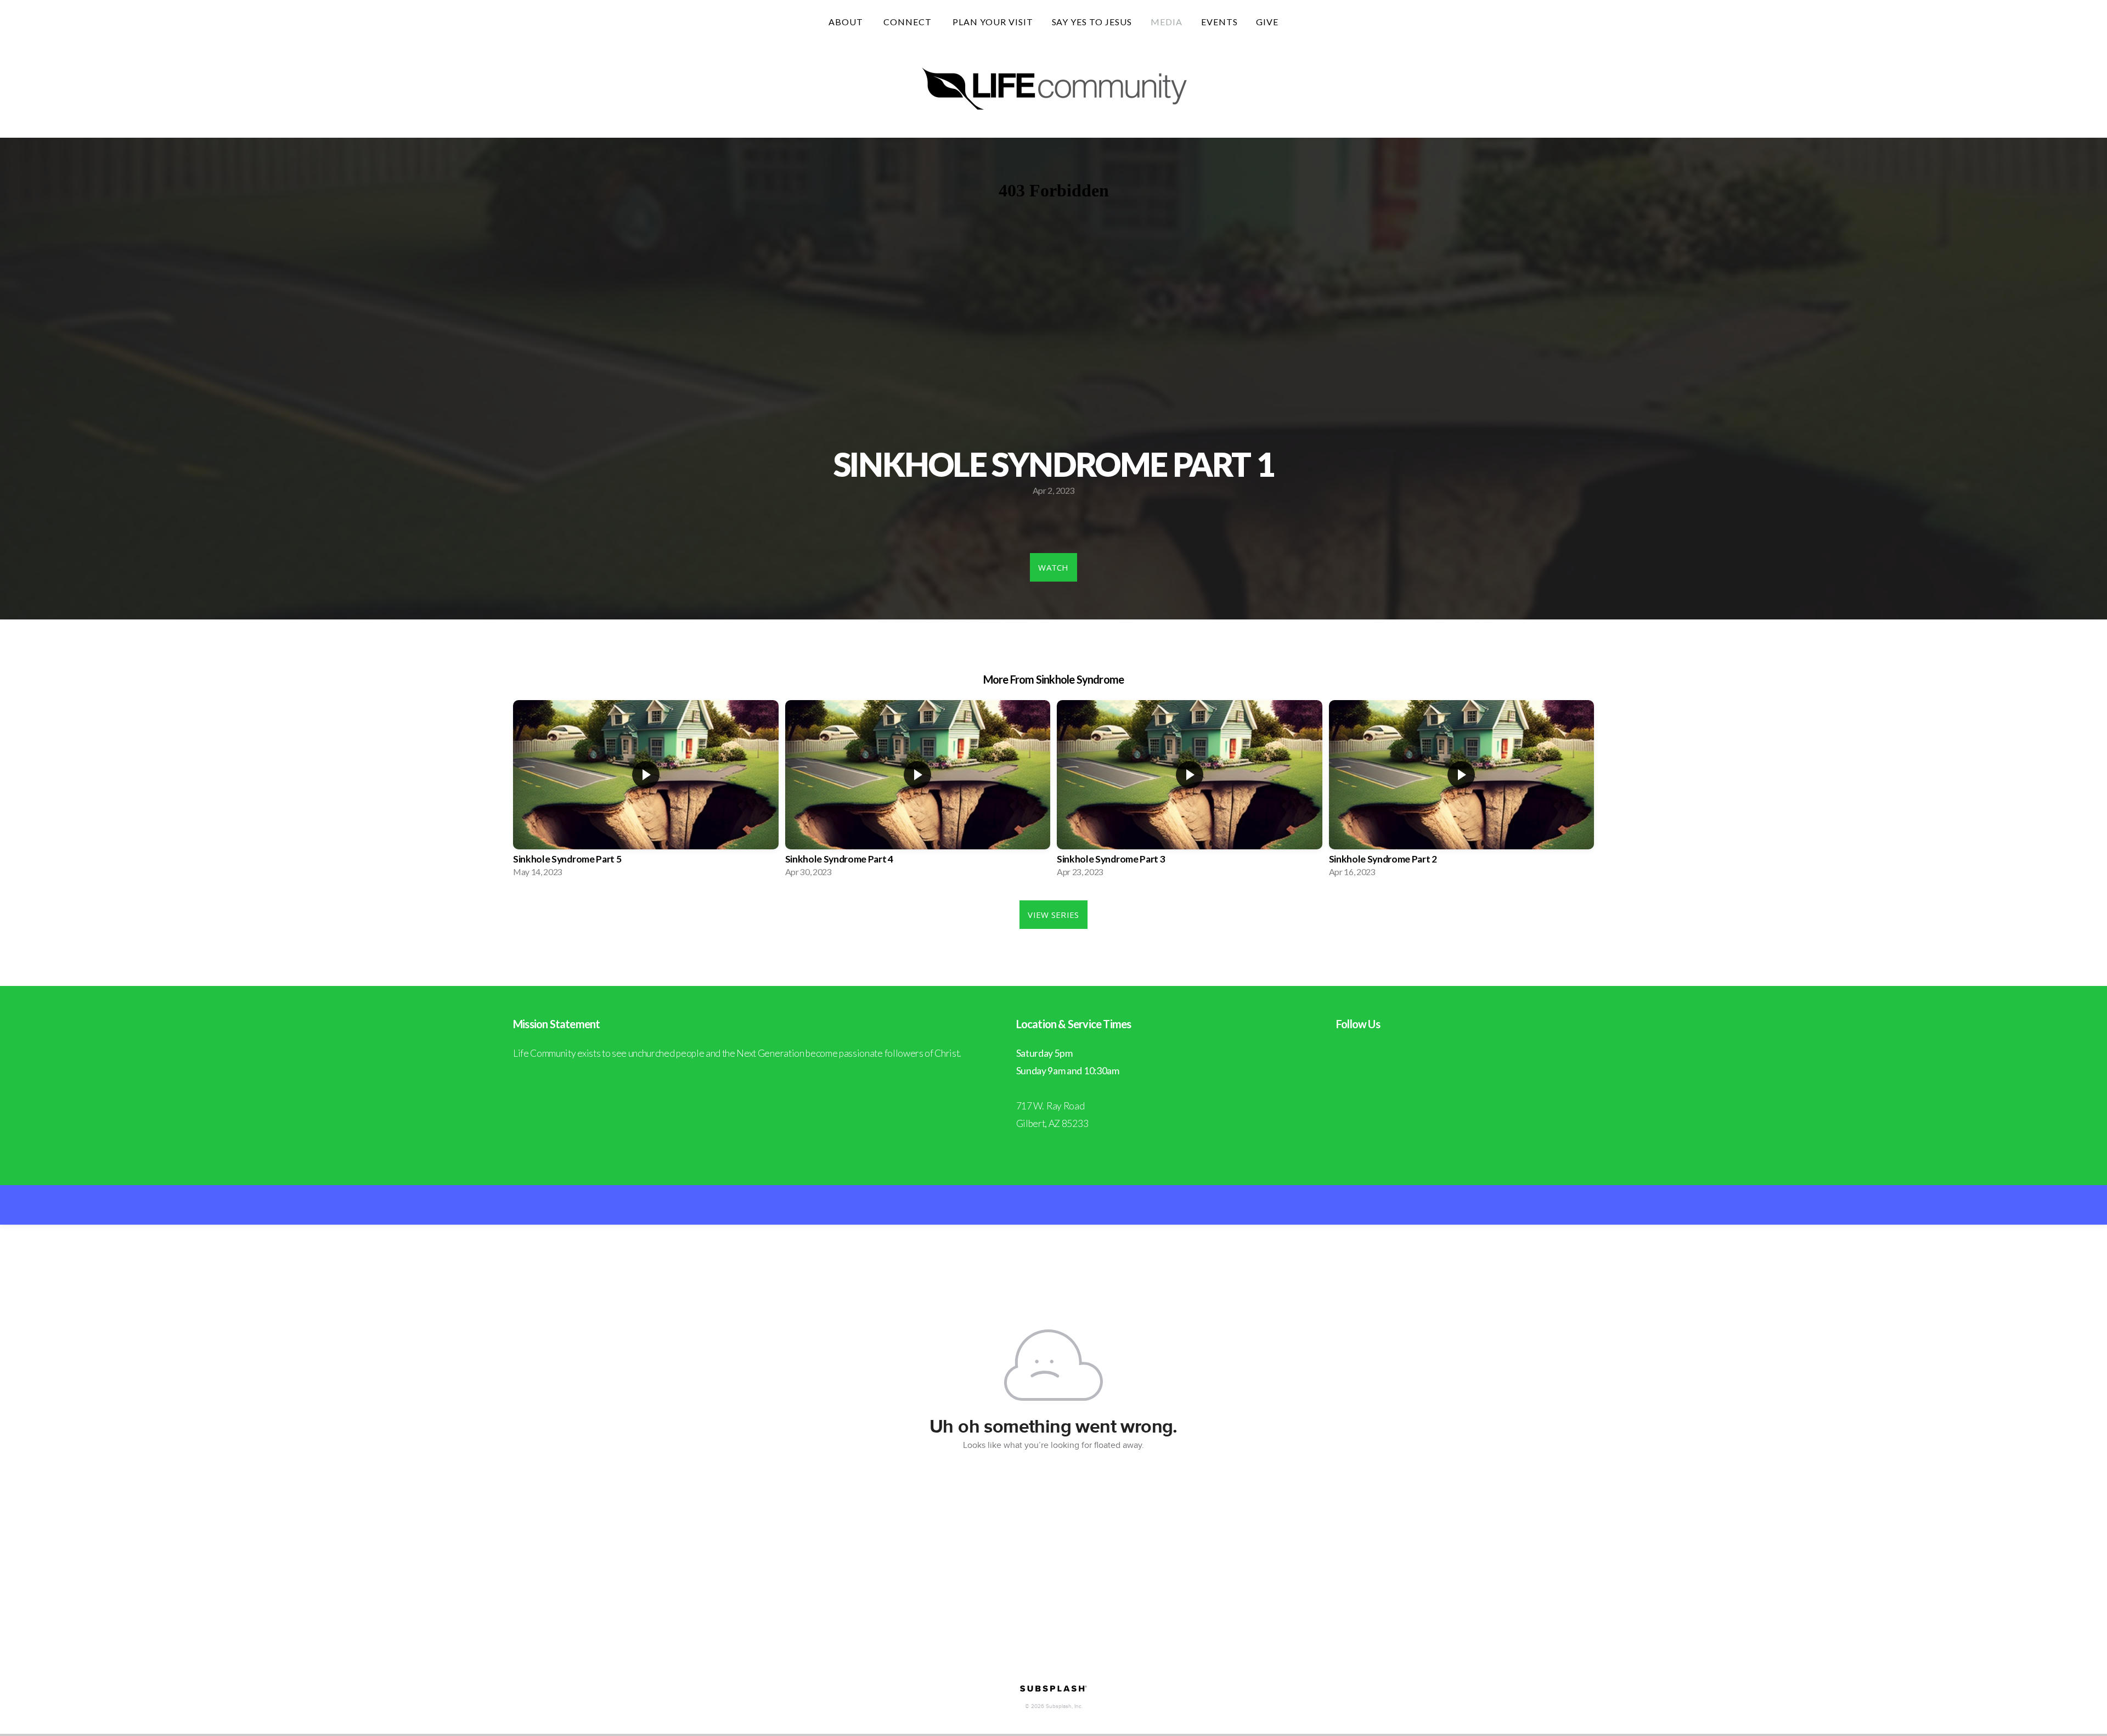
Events (1219, 22)
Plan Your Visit (993, 22)
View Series (1053, 915)
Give (1267, 22)
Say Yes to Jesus (1092, 22)
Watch (1053, 567)
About (847, 22)
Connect (909, 22)
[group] (646, 792)
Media (1167, 22)
